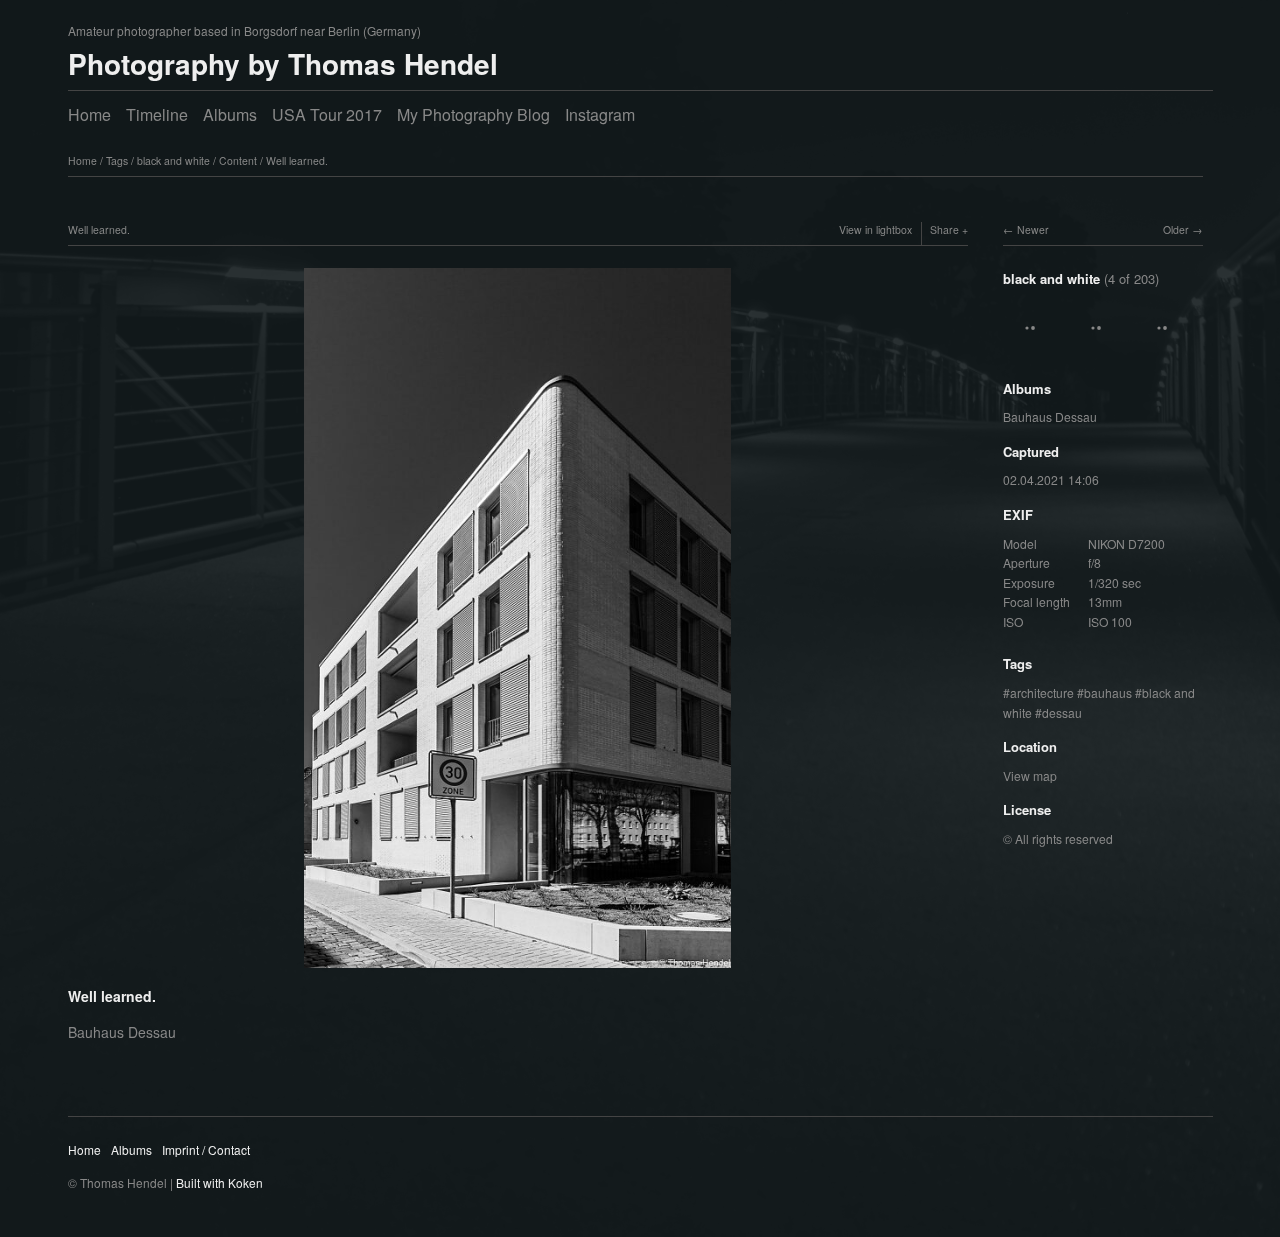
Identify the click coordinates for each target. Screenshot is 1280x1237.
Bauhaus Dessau (1050, 416)
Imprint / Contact (206, 1149)
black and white (173, 160)
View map (1030, 775)
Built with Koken (219, 1182)
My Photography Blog (473, 114)
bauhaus (1108, 692)
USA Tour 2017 (327, 114)
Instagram (600, 114)
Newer (1033, 229)
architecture (1042, 692)
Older (1176, 229)
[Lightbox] (517, 971)
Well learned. (297, 160)
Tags (117, 160)
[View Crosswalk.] (1165, 347)
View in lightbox (875, 229)
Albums (230, 114)
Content (238, 160)
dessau (1062, 712)
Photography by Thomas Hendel (283, 63)
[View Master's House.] (1033, 347)
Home (89, 114)
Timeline (157, 114)
